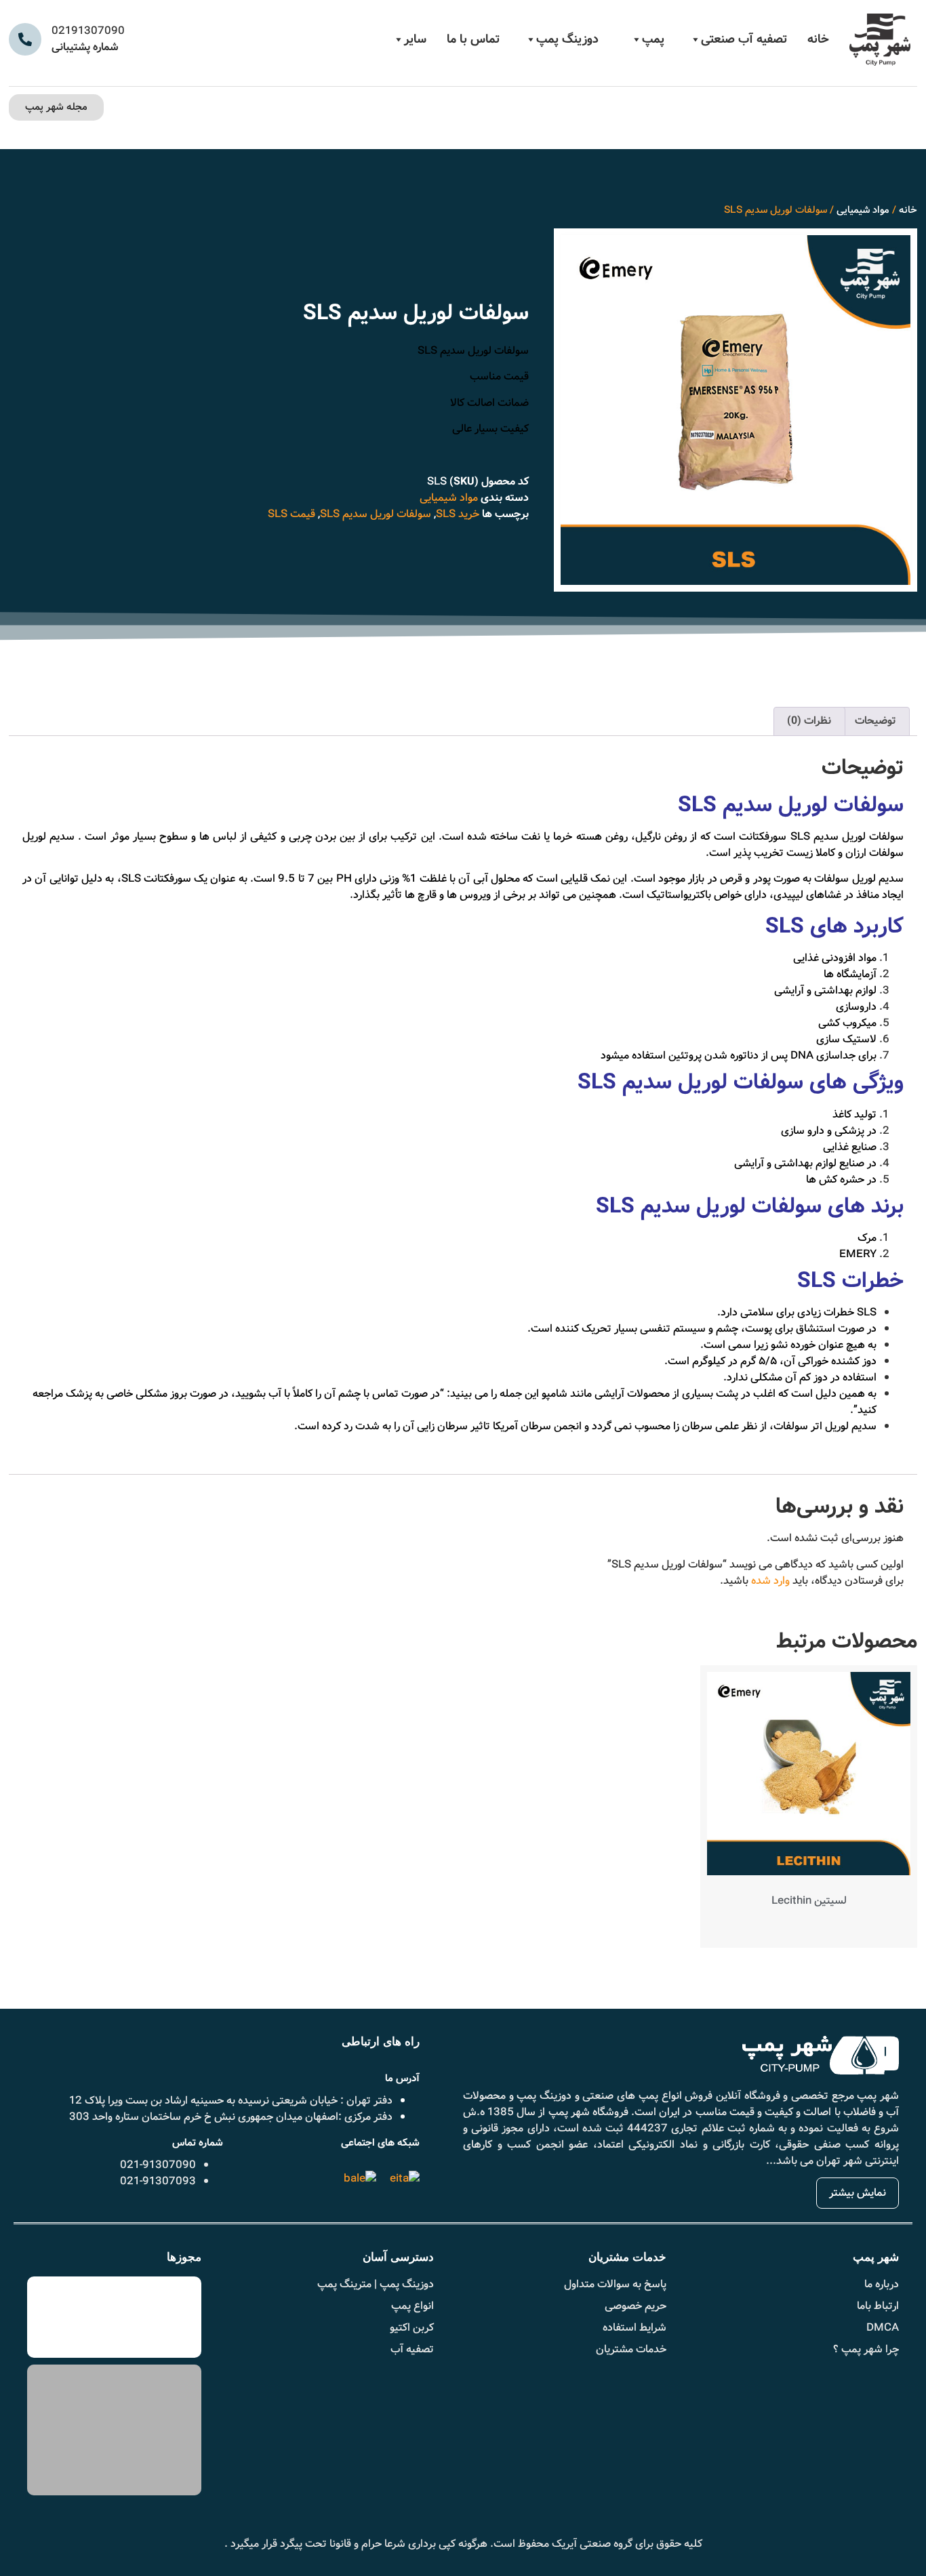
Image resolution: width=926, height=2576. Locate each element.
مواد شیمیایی (863, 210)
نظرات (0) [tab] (809, 721)
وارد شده (770, 1581)
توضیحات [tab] (875, 721)
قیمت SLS (291, 514)
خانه (818, 39)
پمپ (653, 39)
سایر (415, 39)
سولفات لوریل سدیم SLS (376, 514)
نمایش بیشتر (858, 2193)
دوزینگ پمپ (567, 39)
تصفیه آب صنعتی (744, 39)
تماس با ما (473, 39)
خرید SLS (458, 514)
